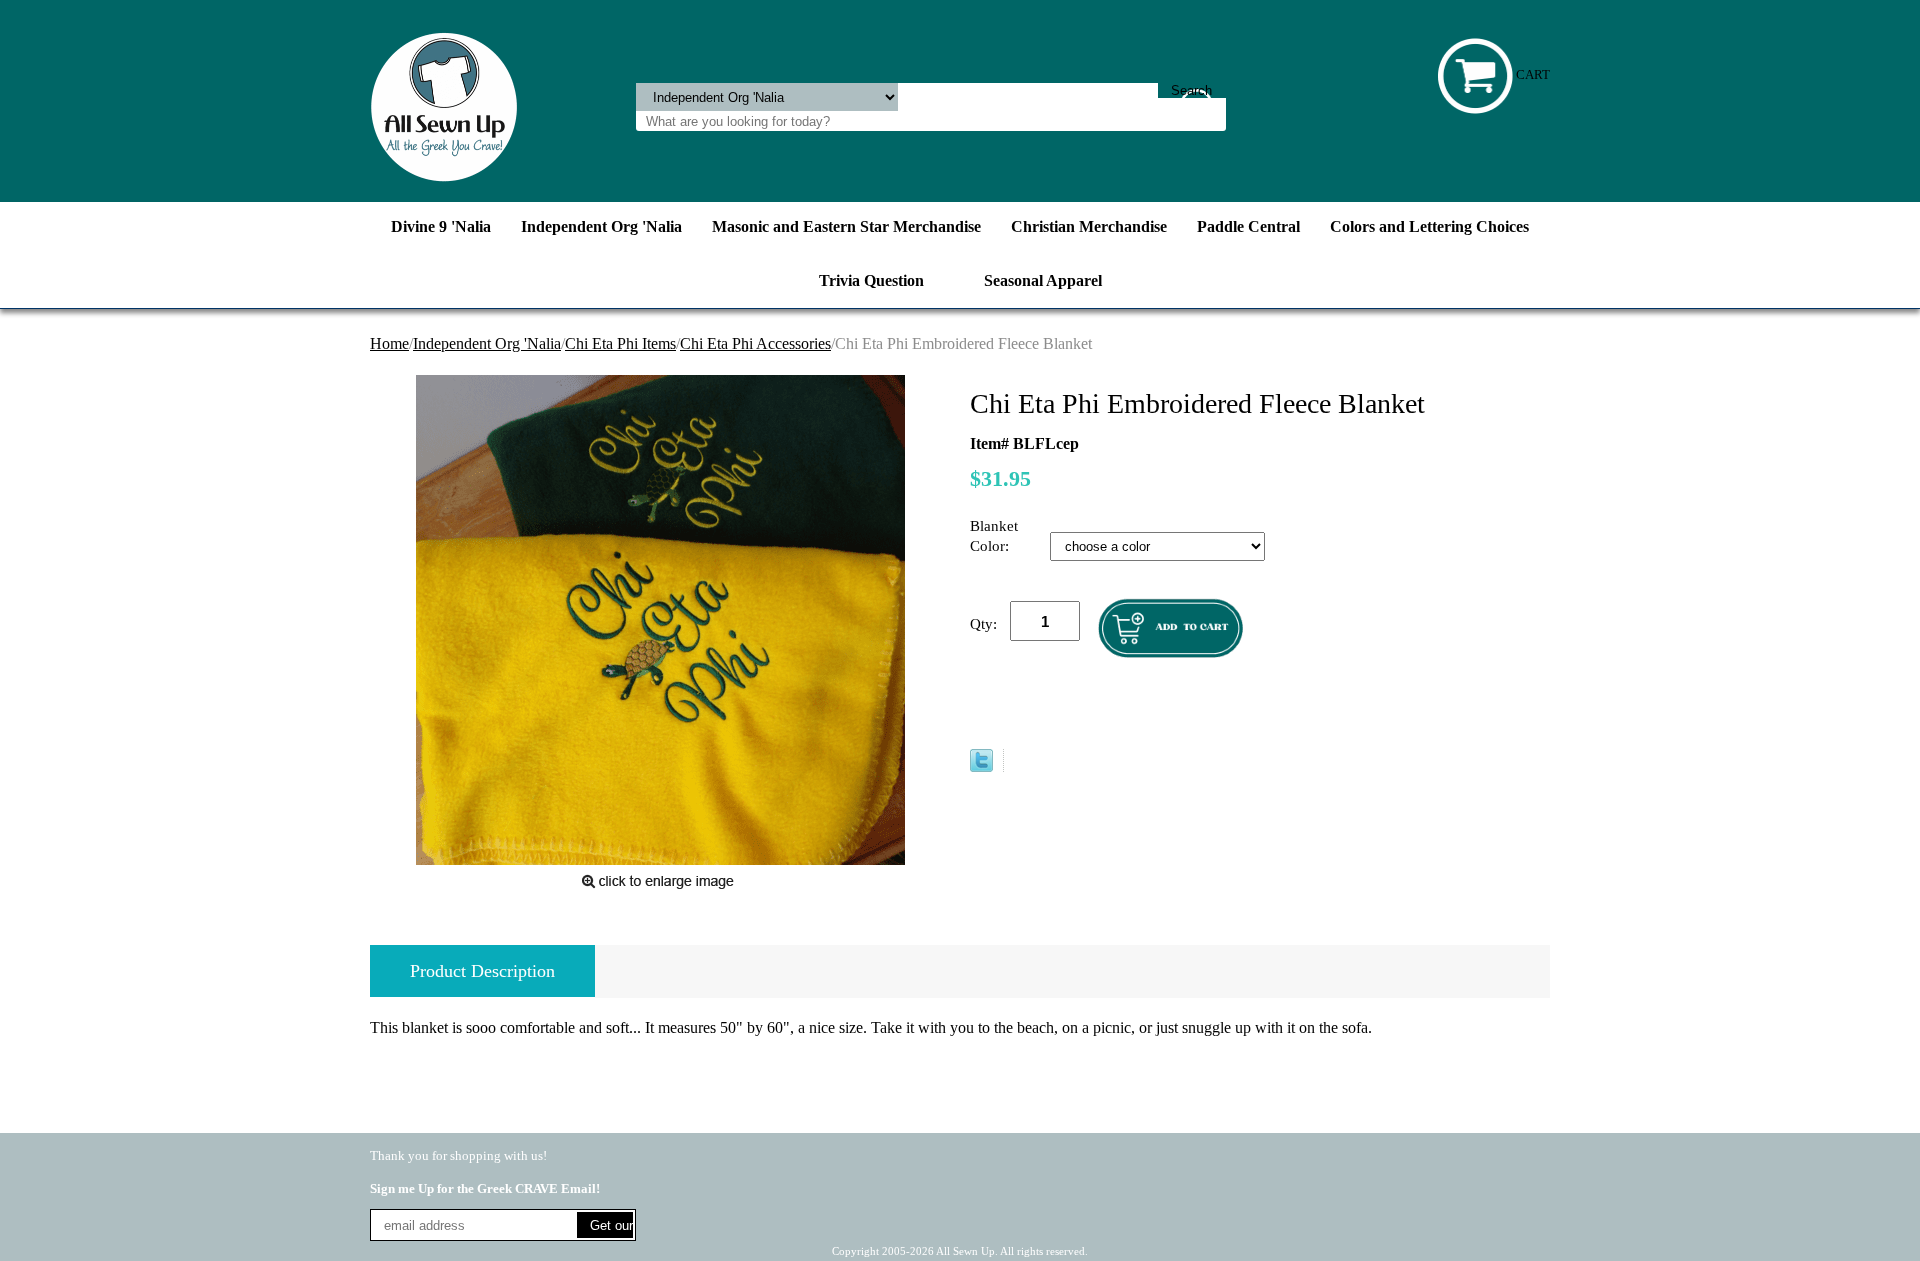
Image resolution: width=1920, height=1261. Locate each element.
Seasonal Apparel (1043, 280)
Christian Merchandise (1089, 226)
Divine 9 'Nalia (441, 226)
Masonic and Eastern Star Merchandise (846, 226)
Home (389, 343)
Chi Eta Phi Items (620, 343)
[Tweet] (981, 766)
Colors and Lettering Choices (1429, 226)
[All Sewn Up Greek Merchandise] (444, 105)
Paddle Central (1248, 226)
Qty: (983, 624)
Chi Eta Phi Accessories (755, 343)
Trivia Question (871, 280)
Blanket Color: (994, 536)
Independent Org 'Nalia (601, 226)
